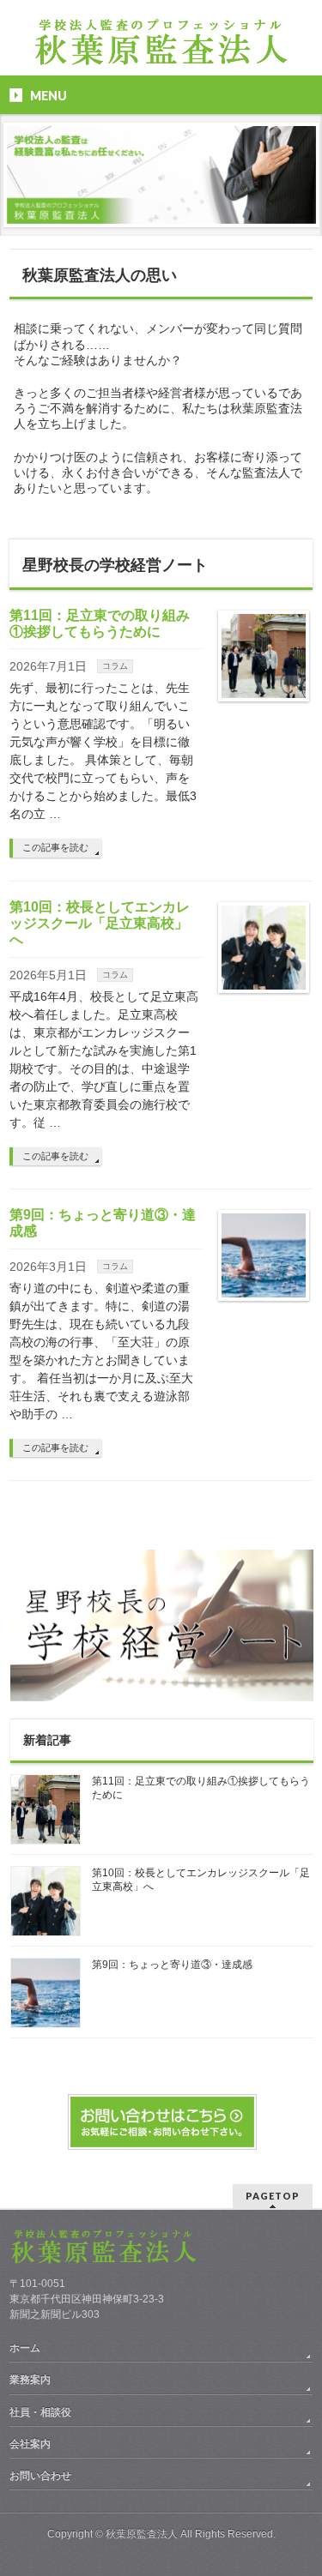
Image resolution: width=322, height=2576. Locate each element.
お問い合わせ (40, 2476)
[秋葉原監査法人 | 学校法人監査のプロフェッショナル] (161, 48)
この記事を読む (55, 847)
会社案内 (30, 2444)
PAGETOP (273, 2196)
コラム (115, 666)
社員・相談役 (40, 2412)
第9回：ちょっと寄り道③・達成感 (172, 1965)
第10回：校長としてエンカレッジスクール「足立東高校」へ (100, 923)
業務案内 (30, 2380)
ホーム (25, 2348)
